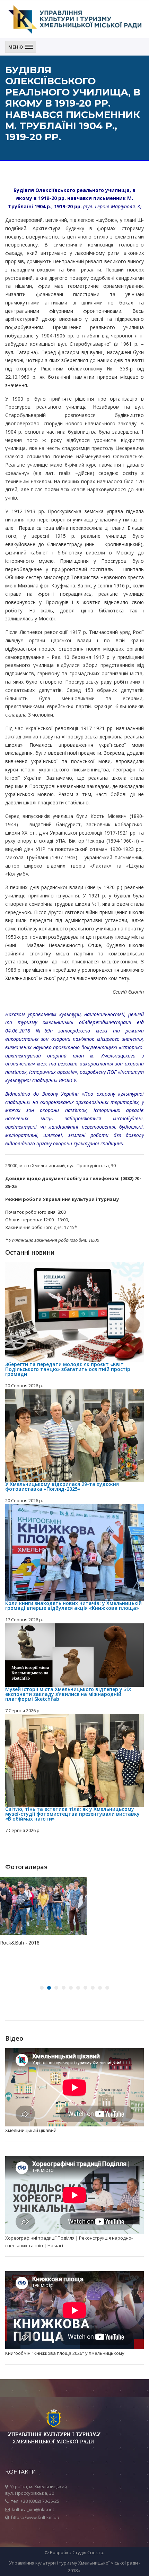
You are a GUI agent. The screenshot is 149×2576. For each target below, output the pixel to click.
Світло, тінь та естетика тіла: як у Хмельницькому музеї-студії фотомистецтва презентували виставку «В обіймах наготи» (72, 1814)
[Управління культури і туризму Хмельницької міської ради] (74, 19)
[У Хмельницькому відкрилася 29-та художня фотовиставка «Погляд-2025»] (74, 1436)
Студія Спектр (88, 2552)
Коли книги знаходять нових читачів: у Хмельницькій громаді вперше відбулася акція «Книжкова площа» (73, 1605)
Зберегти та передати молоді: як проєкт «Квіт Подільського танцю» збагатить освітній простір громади (68, 1369)
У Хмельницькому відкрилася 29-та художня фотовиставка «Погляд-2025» (62, 1486)
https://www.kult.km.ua (35, 2517)
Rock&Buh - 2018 (20, 1943)
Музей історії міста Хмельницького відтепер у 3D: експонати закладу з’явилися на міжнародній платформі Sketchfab (68, 1694)
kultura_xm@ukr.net (33, 2509)
